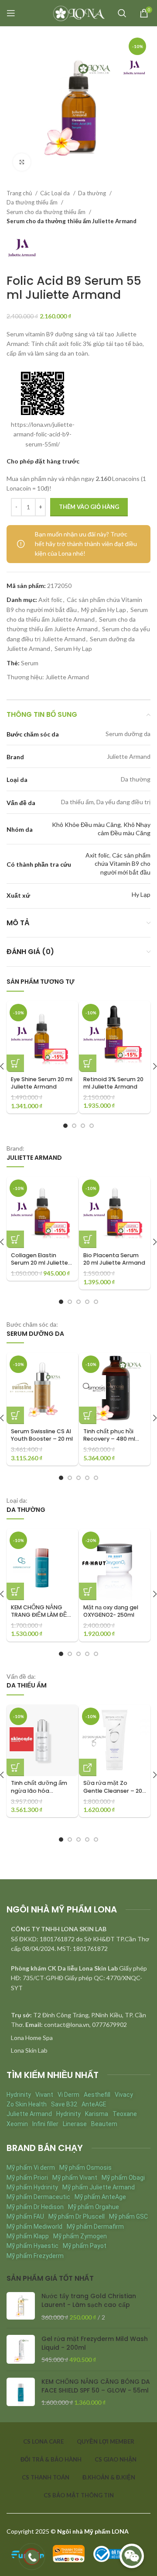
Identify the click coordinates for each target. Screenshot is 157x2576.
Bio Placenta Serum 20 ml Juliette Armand (114, 1259)
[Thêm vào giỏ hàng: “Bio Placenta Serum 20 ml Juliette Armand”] (88, 1239)
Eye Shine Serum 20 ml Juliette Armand (42, 1083)
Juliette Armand (67, 677)
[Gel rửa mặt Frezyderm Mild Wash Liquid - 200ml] (21, 2350)
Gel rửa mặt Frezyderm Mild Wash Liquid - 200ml (95, 2343)
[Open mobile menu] (11, 13)
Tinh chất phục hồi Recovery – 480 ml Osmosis (109, 1439)
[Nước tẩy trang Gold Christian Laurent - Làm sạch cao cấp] (21, 2307)
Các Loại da (56, 193)
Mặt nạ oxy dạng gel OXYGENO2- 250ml (111, 1611)
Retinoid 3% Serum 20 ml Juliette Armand (113, 1083)
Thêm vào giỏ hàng (89, 507)
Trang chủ (20, 193)
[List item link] (78, 2038)
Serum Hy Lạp (73, 648)
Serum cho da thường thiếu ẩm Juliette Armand (72, 221)
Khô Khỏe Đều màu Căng (86, 825)
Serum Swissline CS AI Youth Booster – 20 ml (42, 1435)
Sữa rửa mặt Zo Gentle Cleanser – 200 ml (114, 1791)
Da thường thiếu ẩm (33, 202)
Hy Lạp (141, 894)
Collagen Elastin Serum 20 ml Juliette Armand (39, 1263)
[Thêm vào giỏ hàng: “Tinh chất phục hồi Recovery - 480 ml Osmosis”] (88, 1415)
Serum (30, 663)
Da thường (93, 193)
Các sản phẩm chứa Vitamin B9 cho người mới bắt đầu (123, 864)
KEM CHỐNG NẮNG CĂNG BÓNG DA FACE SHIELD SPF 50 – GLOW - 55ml (96, 2386)
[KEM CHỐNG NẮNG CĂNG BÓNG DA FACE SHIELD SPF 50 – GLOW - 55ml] (21, 2392)
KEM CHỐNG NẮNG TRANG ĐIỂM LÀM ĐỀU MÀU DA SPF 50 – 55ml (41, 1615)
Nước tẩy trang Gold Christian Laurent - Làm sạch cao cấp (89, 2301)
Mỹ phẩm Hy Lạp (104, 610)
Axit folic (50, 600)
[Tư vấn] (88, 1767)
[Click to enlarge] (22, 162)
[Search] (122, 13)
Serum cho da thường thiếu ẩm (47, 212)
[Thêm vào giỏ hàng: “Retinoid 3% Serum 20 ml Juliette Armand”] (88, 1063)
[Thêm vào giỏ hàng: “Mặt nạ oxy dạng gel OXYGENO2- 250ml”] (88, 1591)
